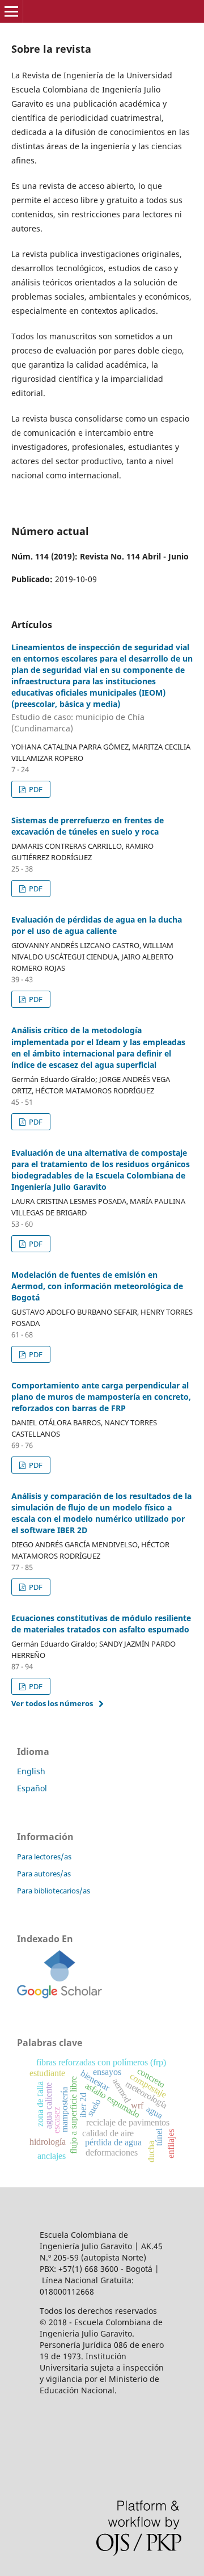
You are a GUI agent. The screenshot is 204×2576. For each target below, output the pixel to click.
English (31, 1771)
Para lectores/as (44, 1857)
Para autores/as (44, 1874)
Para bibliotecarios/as (54, 1891)
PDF (35, 789)
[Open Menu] (11, 11)
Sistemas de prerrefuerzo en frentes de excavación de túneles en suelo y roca (88, 826)
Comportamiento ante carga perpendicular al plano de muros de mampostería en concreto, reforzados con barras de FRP (101, 1397)
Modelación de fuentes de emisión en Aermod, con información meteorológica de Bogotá (97, 1286)
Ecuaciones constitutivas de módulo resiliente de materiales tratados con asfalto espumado (101, 1624)
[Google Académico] (59, 1995)
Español (32, 1788)
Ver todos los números (52, 1703)
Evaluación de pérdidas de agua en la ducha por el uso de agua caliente (97, 925)
